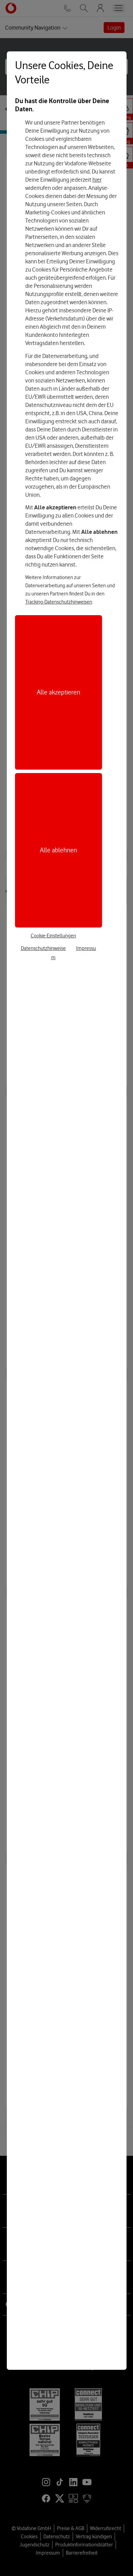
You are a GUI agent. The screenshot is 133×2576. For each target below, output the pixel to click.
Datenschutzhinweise (43, 948)
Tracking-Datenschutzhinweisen (59, 602)
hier (97, 180)
